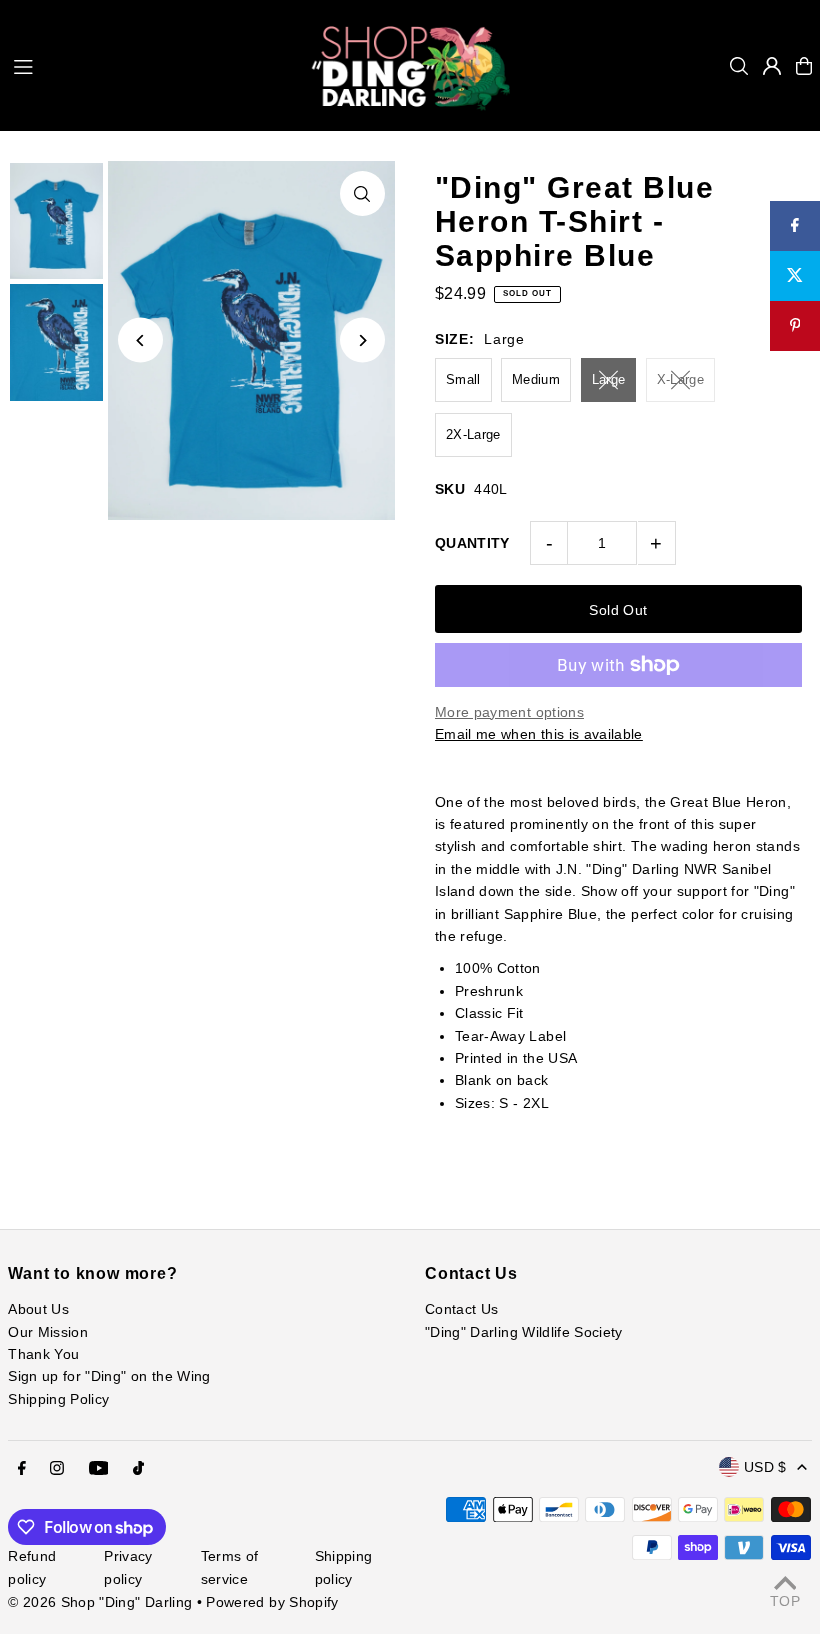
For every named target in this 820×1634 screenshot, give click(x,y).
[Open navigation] (152, 65)
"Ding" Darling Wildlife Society (524, 1332)
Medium (536, 379)
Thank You (43, 1354)
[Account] (772, 66)
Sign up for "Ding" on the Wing (109, 1376)
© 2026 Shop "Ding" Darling (100, 1602)
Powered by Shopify (272, 1602)
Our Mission (48, 1332)
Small (463, 379)
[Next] (362, 340)
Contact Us (462, 1309)
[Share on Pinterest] (795, 326)
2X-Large (473, 434)
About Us (38, 1309)
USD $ (765, 1467)
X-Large (680, 379)
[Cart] (804, 66)
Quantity (472, 543)
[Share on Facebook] (795, 226)
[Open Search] (739, 66)
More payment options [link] (509, 712)
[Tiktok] (138, 1469)
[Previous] (140, 340)
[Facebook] (22, 1469)
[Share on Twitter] (795, 276)
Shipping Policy (58, 1399)
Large (609, 379)
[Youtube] (99, 1469)
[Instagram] (57, 1469)
